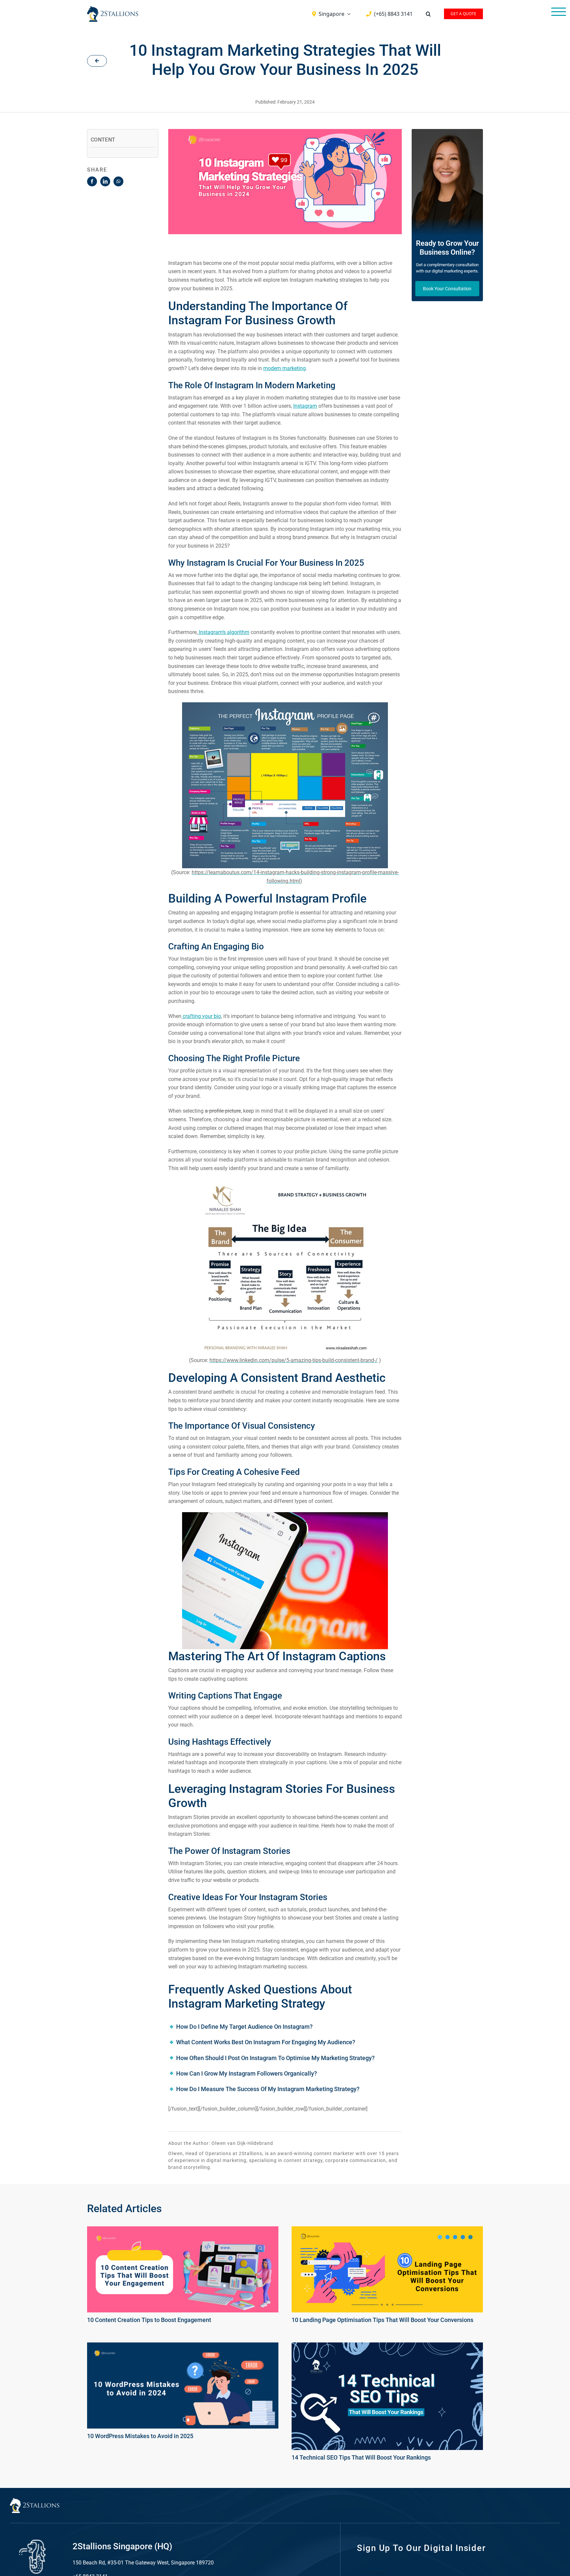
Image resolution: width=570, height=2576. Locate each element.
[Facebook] (92, 181)
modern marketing (285, 368)
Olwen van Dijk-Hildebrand (242, 2143)
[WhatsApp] (118, 181)
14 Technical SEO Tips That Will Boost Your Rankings (361, 2457)
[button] (428, 14)
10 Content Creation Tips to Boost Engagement (149, 2320)
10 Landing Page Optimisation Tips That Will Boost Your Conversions (382, 2320)
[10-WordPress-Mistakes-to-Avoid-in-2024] (183, 2346)
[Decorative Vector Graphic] (113, 9)
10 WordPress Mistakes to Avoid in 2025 (140, 2436)
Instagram (305, 406)
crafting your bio (201, 1016)
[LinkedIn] (105, 181)
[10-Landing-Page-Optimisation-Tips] (387, 2230)
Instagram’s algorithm (223, 632)
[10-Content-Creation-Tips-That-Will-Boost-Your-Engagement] (183, 2230)
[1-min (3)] (387, 2346)
